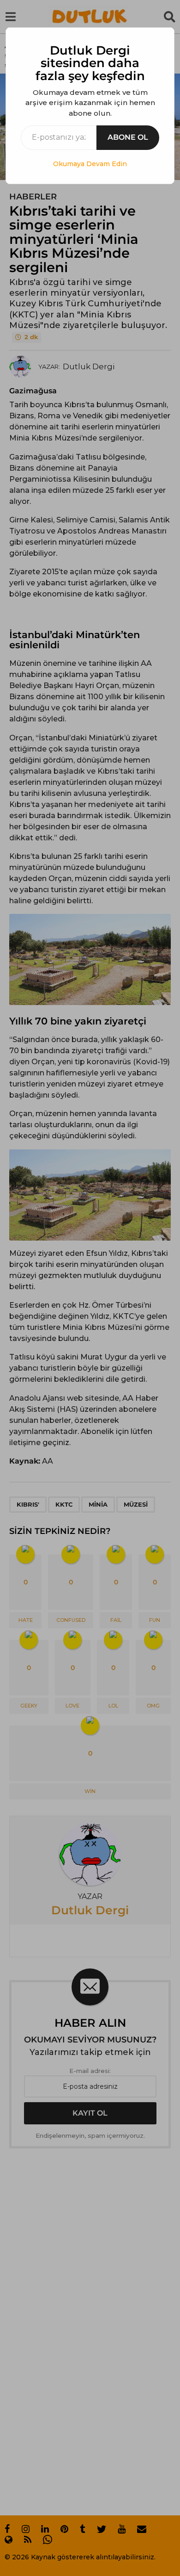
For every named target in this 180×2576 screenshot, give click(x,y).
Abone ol (128, 137)
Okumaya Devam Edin (90, 164)
